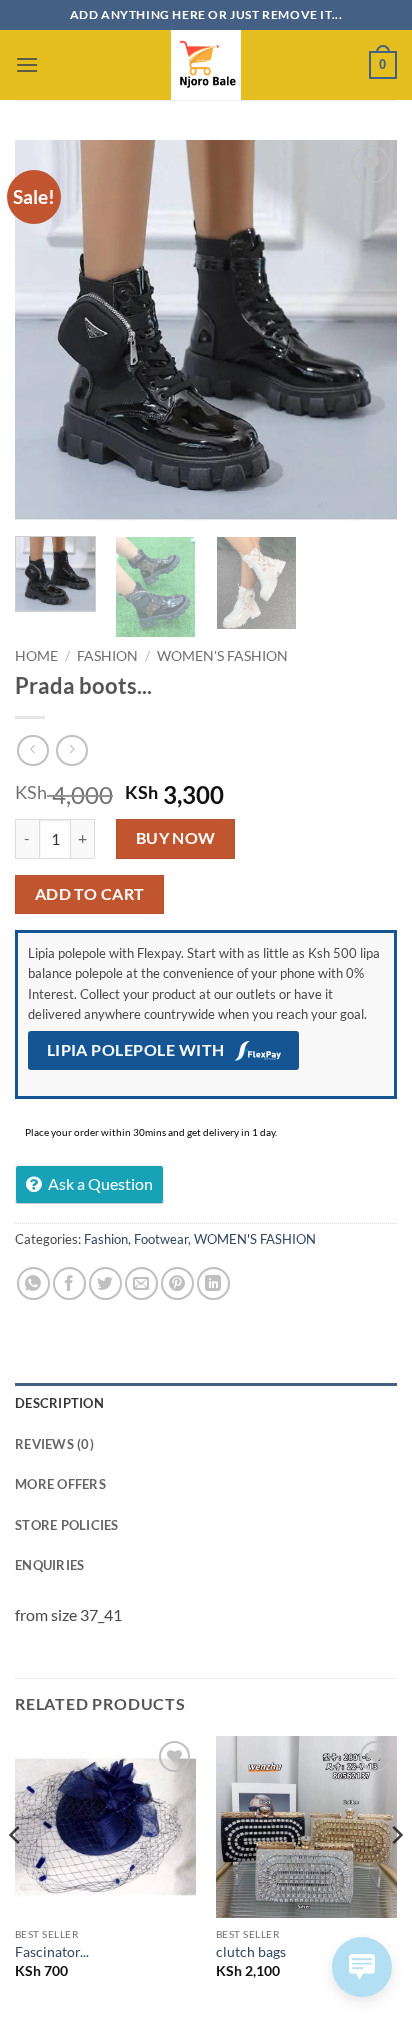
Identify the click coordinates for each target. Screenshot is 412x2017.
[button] (27, 64)
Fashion (107, 656)
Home (36, 656)
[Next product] (32, 750)
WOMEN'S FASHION (222, 656)
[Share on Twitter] (105, 1283)
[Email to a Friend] (141, 1283)
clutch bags (251, 1952)
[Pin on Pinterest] (177, 1283)
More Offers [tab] (60, 1484)
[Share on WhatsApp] (33, 1283)
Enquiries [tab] (49, 1565)
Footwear (161, 1239)
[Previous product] (71, 750)
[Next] (364, 331)
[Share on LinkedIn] (213, 1283)
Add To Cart (90, 894)
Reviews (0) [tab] (54, 1444)
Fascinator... (52, 1952)
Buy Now (176, 838)
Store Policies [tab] (67, 1525)
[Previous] (48, 331)
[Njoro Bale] (206, 65)
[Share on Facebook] (69, 1283)
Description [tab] (59, 1403)
